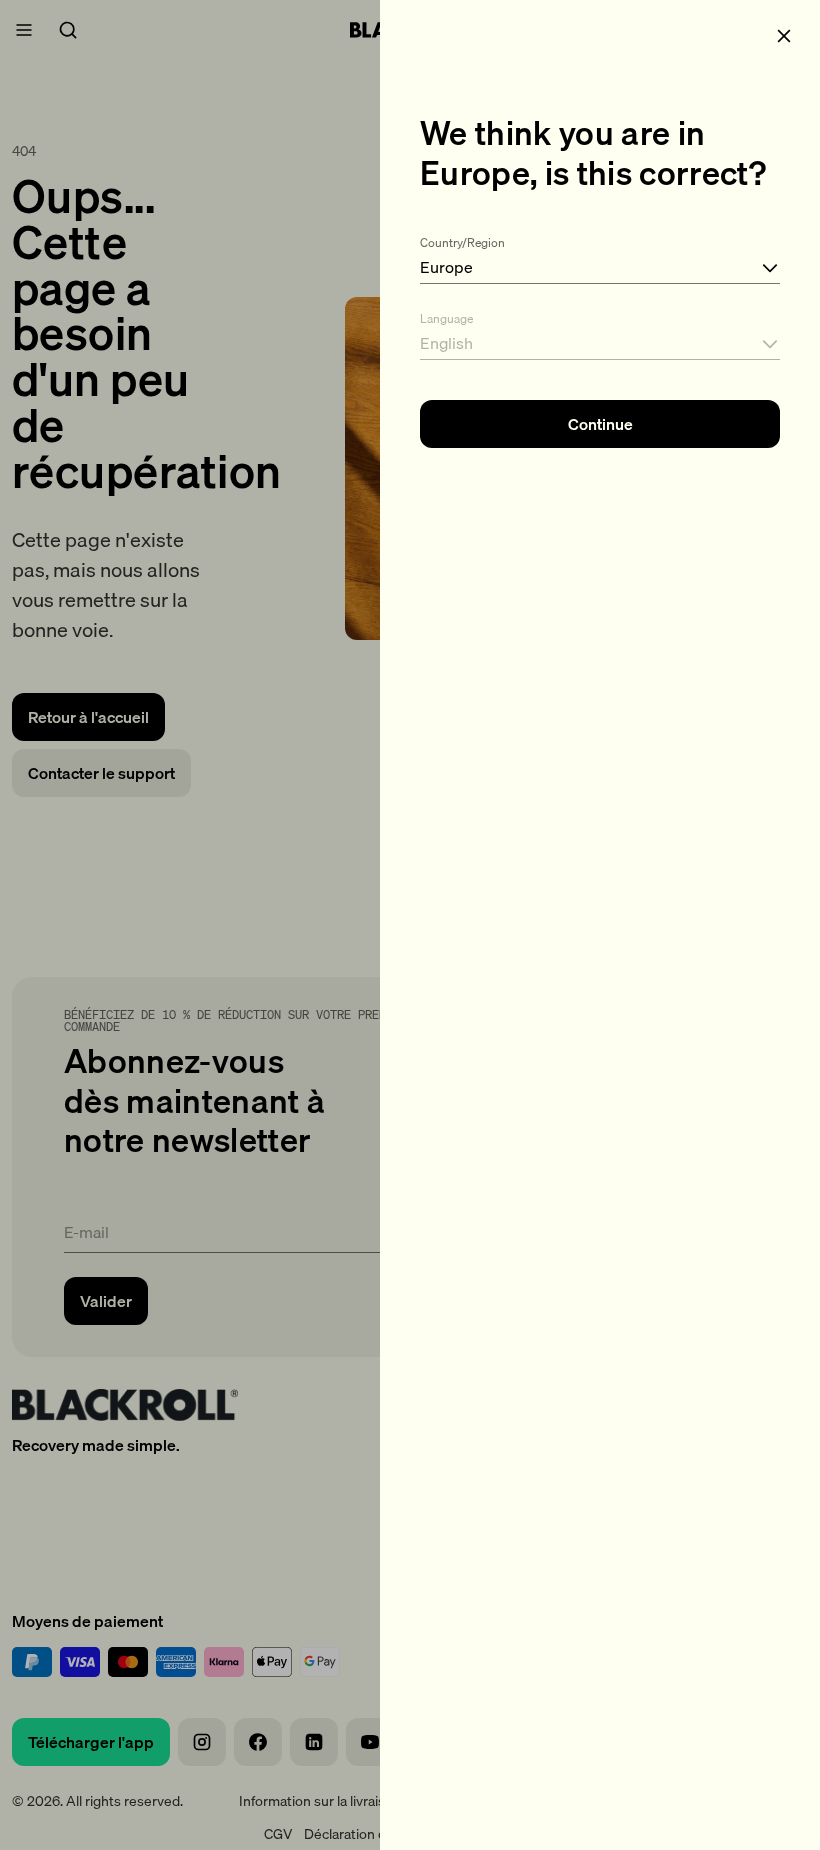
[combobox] (600, 256)
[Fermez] (784, 36)
